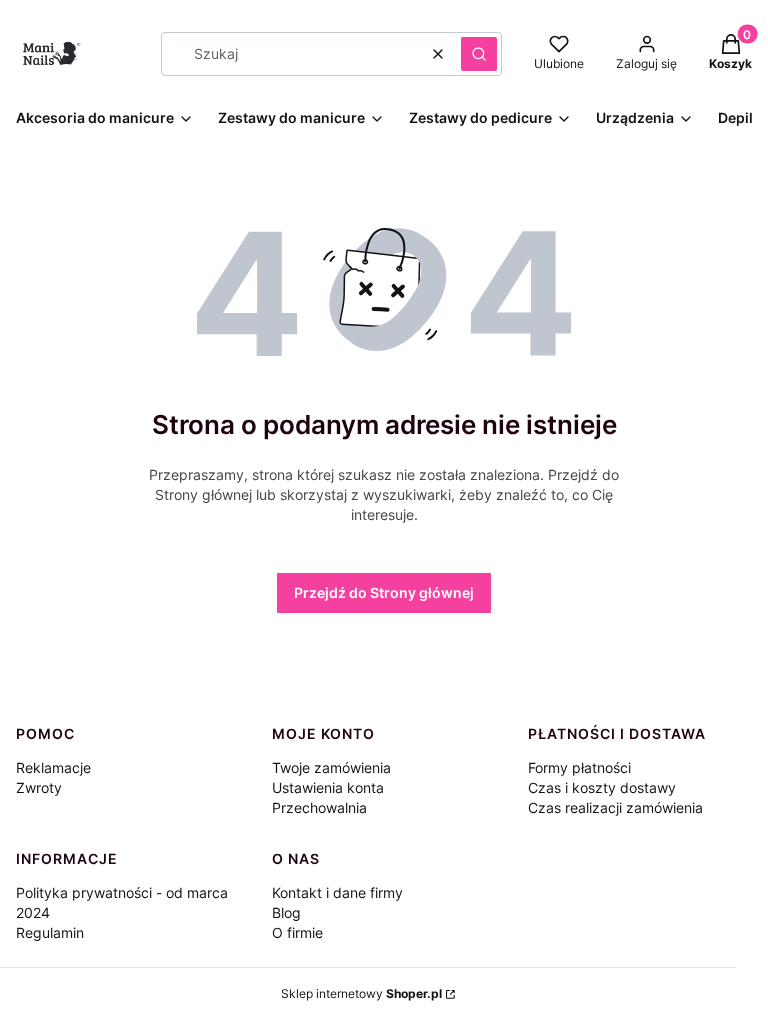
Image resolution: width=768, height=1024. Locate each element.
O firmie (297, 932)
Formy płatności (579, 767)
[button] (479, 54)
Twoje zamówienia (331, 767)
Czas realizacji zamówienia (615, 807)
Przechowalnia (319, 807)
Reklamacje (53, 767)
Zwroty (39, 787)
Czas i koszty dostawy (602, 787)
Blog (286, 912)
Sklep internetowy (361, 993)
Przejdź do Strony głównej (384, 592)
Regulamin (50, 932)
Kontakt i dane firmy (337, 892)
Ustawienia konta (328, 787)
